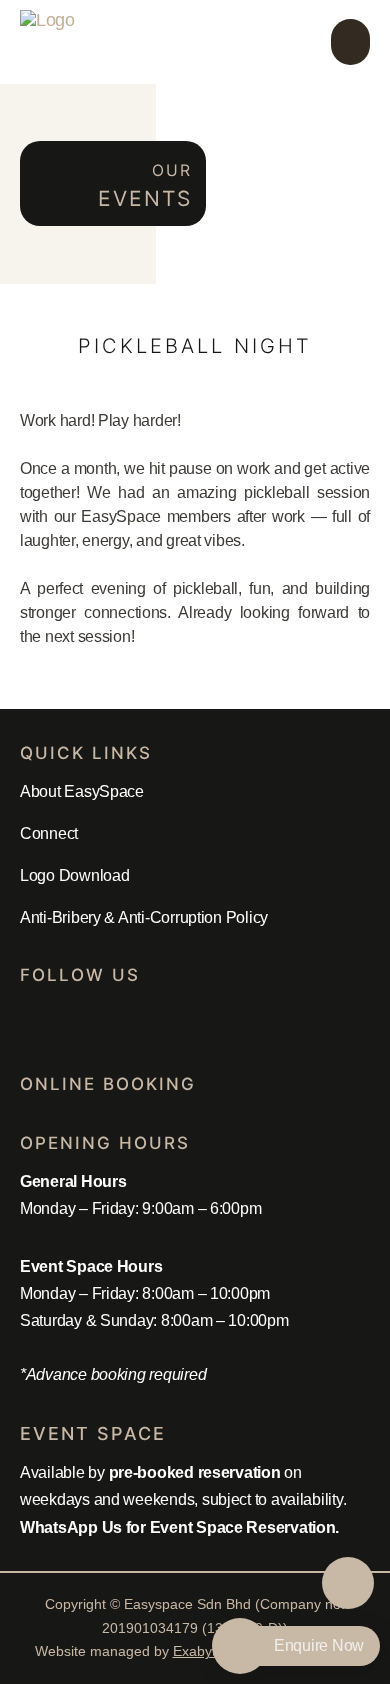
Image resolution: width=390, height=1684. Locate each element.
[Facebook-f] (30, 1020)
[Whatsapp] (70, 1020)
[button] (350, 42)
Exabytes (202, 1651)
